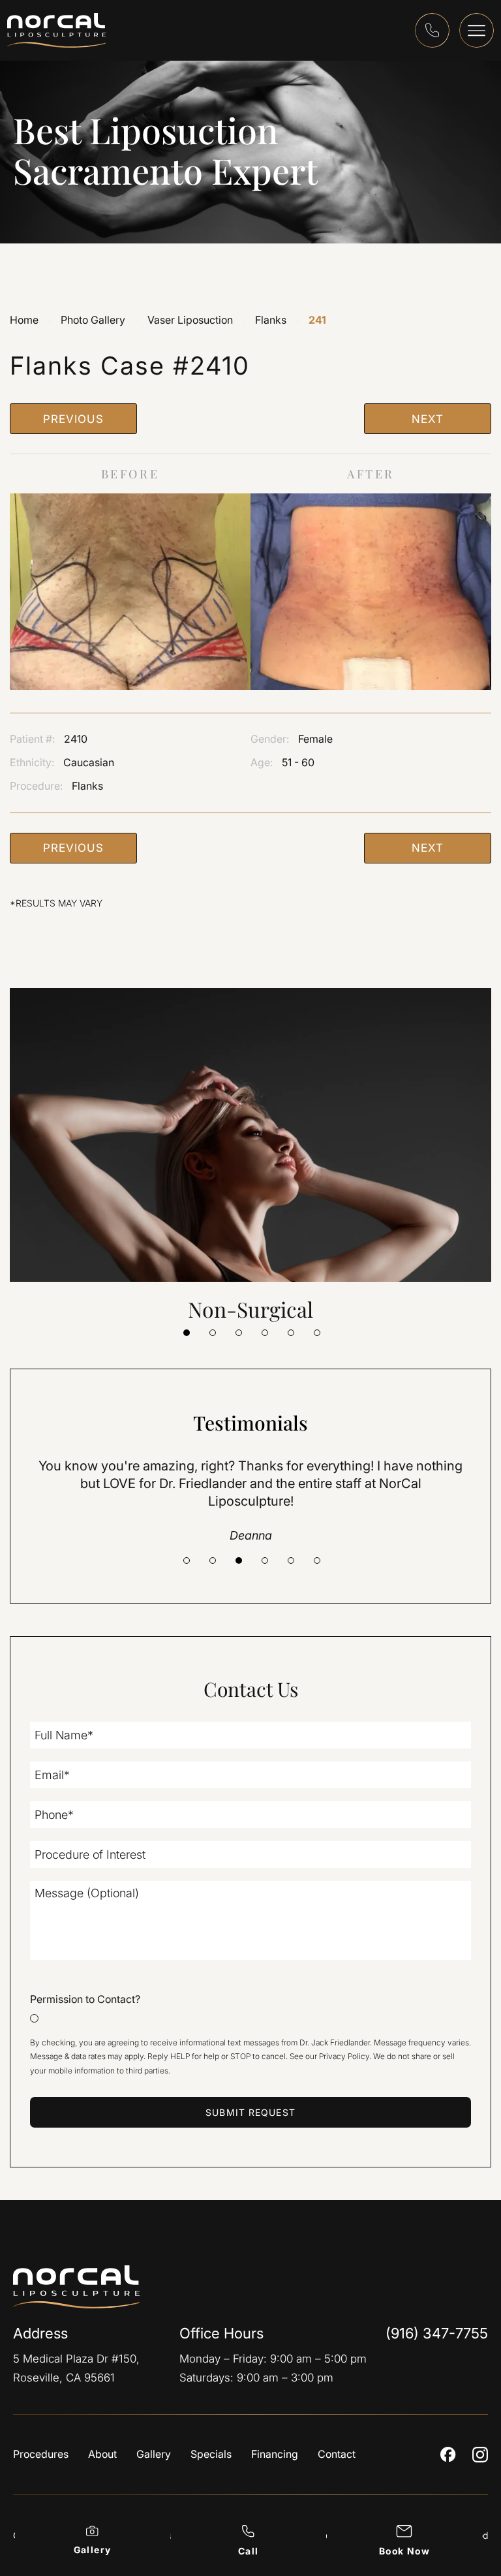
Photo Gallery (93, 320)
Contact (337, 2455)
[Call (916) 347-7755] (432, 30)
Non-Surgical (250, 1309)
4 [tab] (265, 1333)
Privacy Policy (344, 2056)
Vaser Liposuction (190, 320)
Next (427, 419)
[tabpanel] (250, 1156)
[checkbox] (250, 2007)
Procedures (41, 2455)
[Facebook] (448, 2454)
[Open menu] (477, 30)
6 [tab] (317, 1333)
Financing (275, 2455)
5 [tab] (291, 1333)
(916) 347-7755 (437, 2333)
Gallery (154, 2455)
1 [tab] (187, 1333)
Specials (211, 2455)
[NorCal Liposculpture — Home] (86, 2287)
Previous (74, 419)
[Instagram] (480, 2455)
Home (24, 320)
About (102, 2455)
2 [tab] (213, 1333)
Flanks (271, 320)
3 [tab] (239, 1333)
